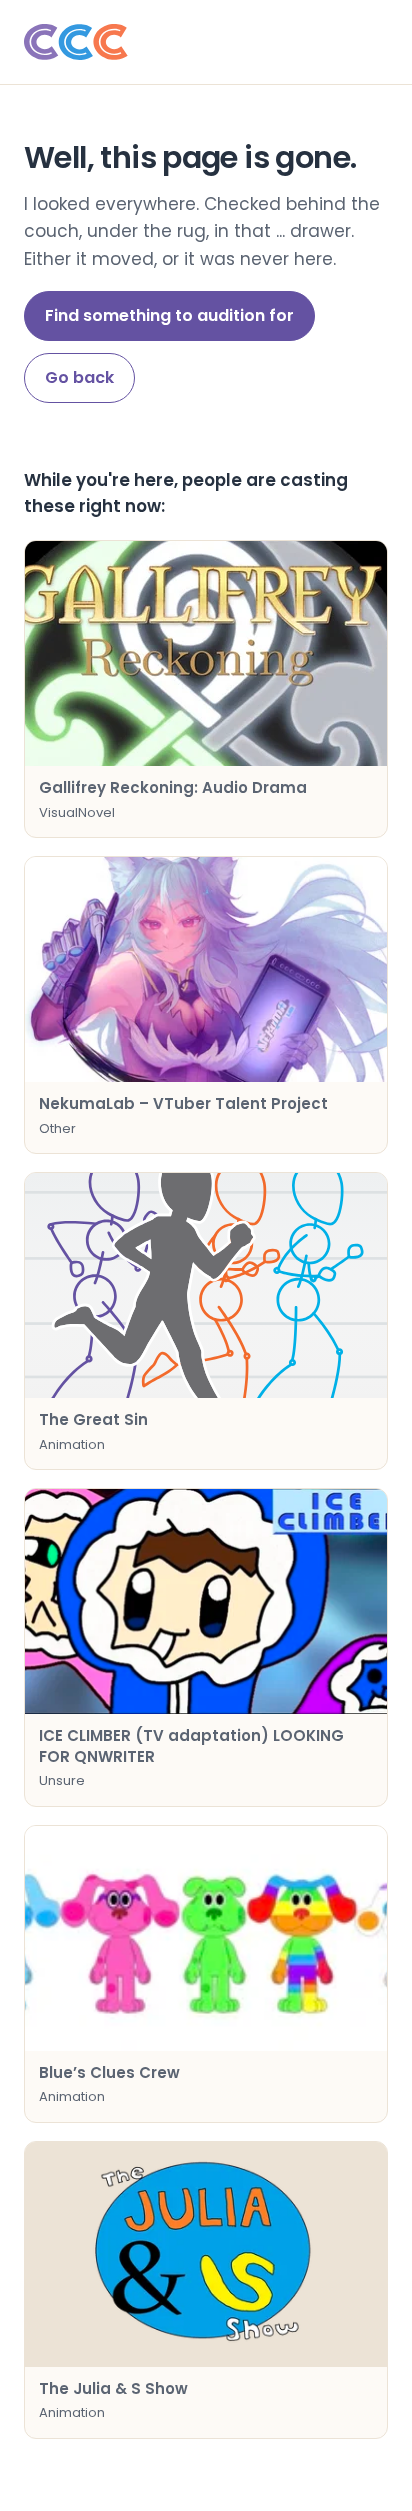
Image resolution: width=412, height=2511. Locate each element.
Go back (79, 377)
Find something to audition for (169, 315)
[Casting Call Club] (206, 42)
